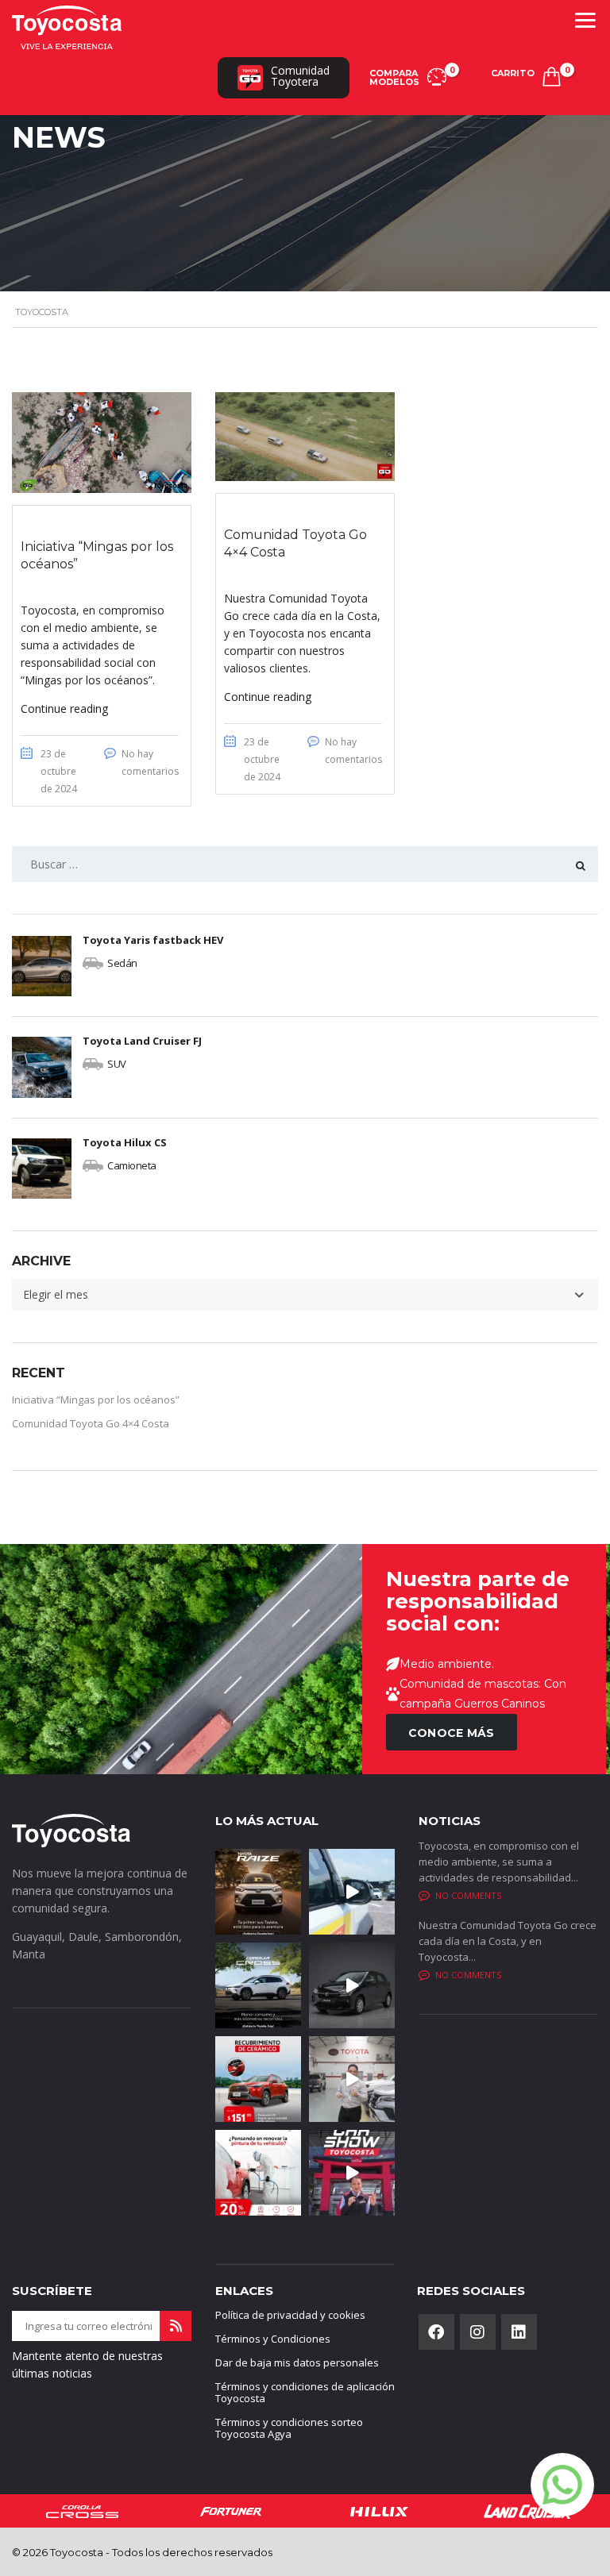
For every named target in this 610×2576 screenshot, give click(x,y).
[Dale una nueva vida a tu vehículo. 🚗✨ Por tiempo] (258, 2173)
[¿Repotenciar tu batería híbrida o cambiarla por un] (352, 2079)
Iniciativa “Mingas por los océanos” (96, 1400)
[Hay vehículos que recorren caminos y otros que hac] (352, 1892)
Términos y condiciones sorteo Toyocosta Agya (289, 2428)
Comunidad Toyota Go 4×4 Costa (91, 1423)
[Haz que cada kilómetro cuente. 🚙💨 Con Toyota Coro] (258, 1985)
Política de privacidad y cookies (290, 2315)
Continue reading (64, 708)
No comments (468, 1895)
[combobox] (305, 1295)
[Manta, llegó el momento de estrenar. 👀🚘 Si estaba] (352, 2173)
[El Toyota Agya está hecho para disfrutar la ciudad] (352, 1985)
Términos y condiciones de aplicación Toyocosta (305, 2392)
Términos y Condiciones (273, 2339)
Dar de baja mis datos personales (297, 2362)
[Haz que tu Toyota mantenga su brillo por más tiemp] (258, 2079)
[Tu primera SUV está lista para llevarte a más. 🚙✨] (258, 1892)
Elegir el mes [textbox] (56, 1294)
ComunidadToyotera (300, 76)
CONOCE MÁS (452, 1733)
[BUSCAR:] (305, 864)
